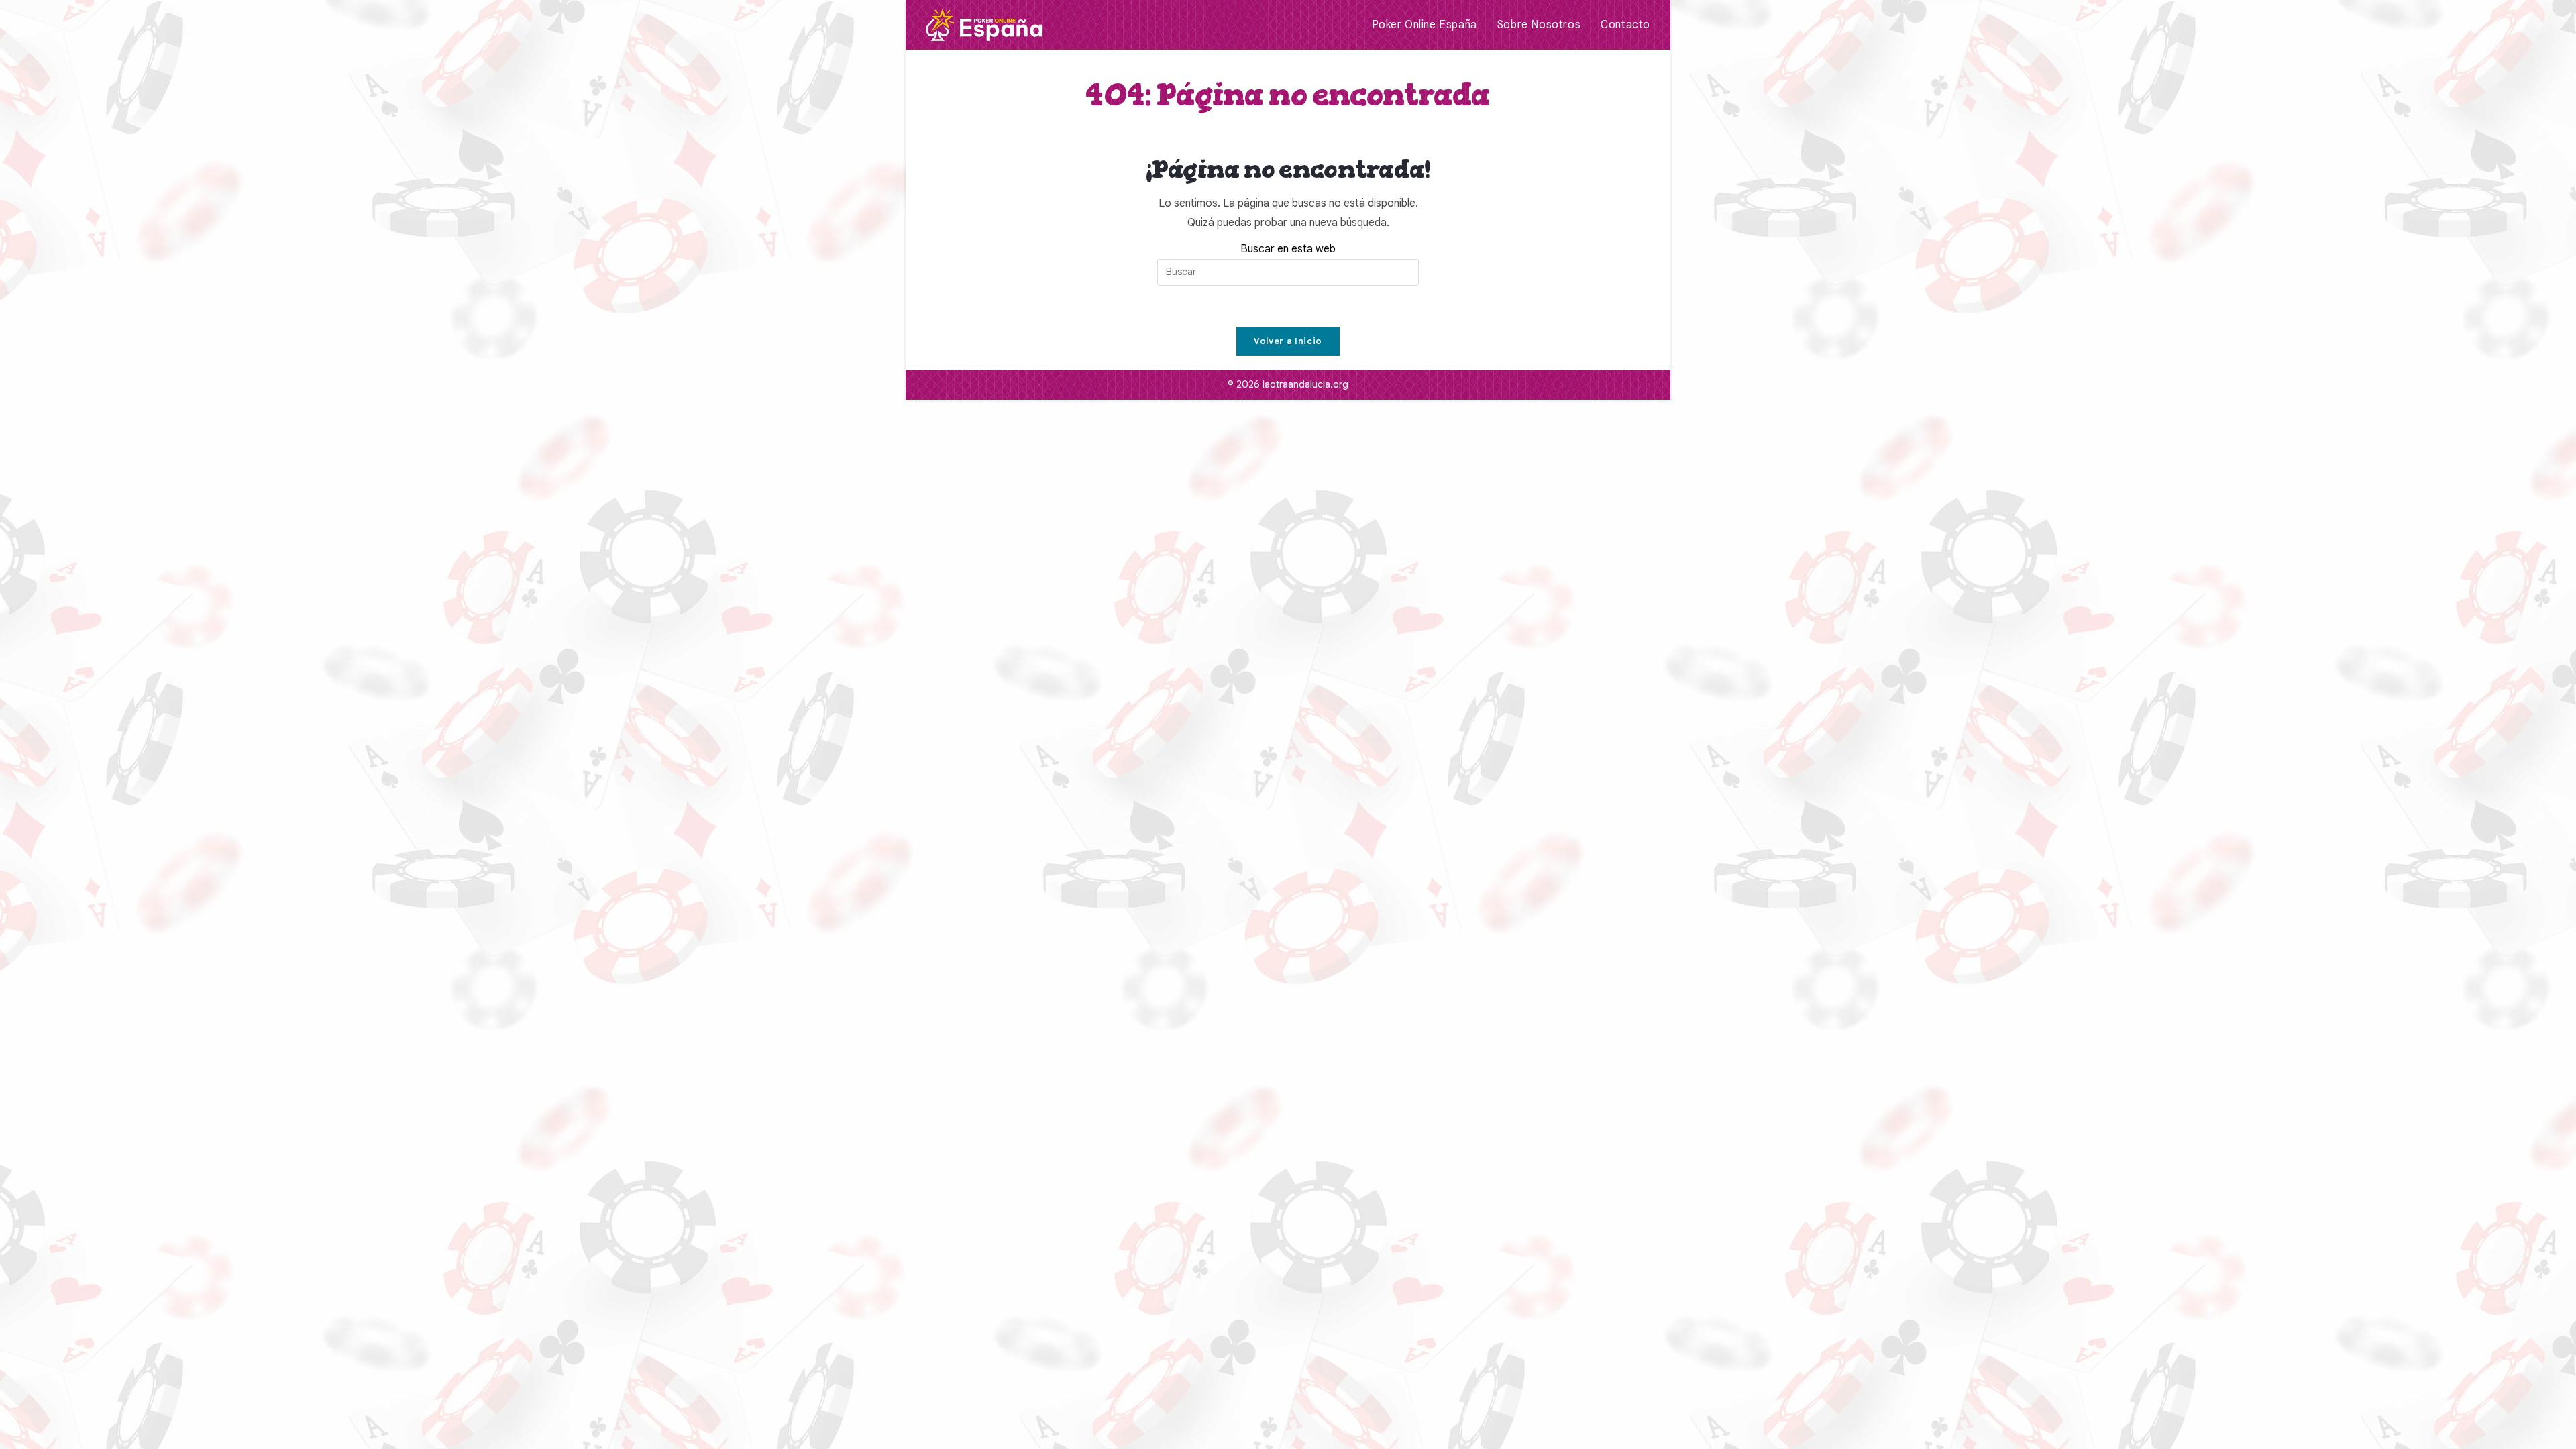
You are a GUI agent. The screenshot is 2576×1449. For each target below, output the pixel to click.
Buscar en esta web (1288, 249)
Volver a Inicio (1288, 341)
